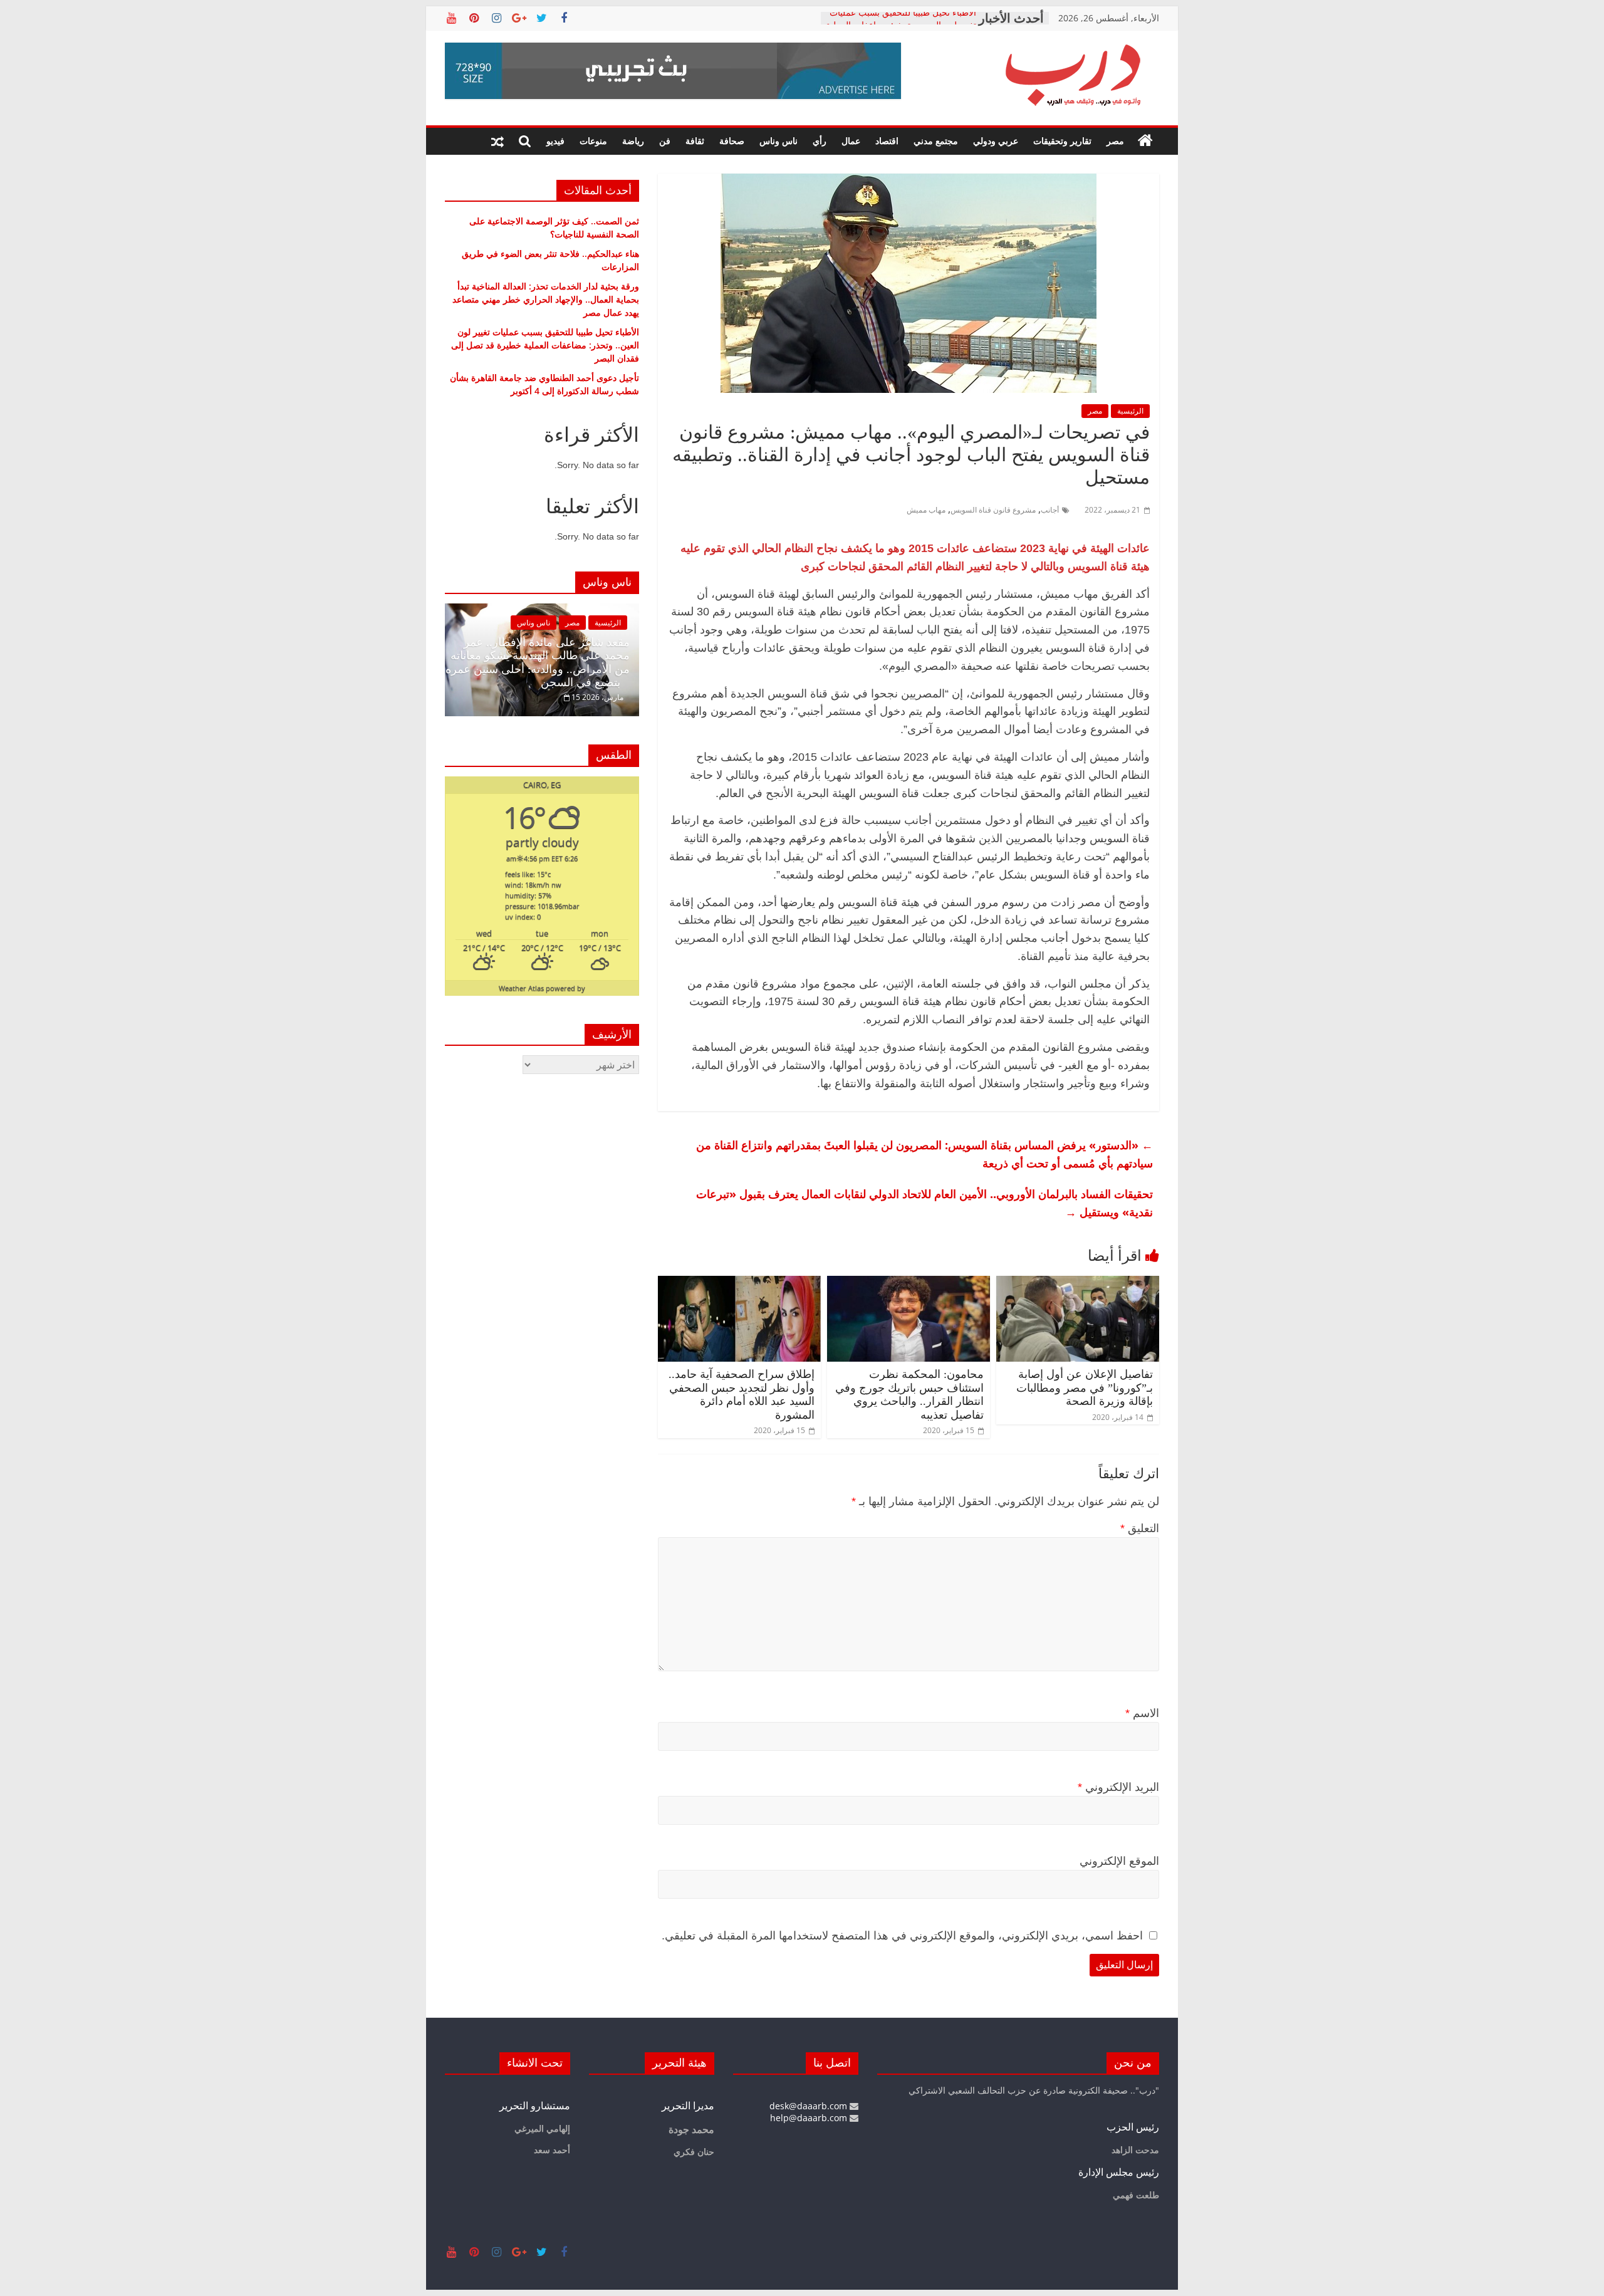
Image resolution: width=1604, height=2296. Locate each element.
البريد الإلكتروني (1118, 1787)
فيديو (555, 141)
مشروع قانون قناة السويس (993, 510)
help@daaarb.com (810, 2118)
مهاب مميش (926, 510)
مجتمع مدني (936, 141)
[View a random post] (497, 141)
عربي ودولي (996, 141)
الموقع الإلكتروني (1119, 1861)
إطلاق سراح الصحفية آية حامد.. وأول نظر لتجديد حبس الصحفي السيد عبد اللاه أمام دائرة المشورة (742, 1395)
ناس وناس (779, 141)
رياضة (633, 141)
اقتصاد (887, 141)
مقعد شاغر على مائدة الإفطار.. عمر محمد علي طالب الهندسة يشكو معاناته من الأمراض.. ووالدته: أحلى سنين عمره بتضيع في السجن (538, 663)
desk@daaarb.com (810, 2106)
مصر (1115, 141)
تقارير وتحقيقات (1062, 141)
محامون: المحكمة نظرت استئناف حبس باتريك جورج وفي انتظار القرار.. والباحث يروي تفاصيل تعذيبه (909, 1395)
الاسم (1142, 1713)
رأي (820, 141)
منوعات (593, 141)
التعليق (1140, 1528)
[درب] (1145, 141)
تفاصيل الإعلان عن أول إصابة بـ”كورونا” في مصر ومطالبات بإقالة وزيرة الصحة (1085, 1388)
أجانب (1050, 510)
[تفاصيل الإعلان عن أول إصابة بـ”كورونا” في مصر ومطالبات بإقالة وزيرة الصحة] (1078, 1283)
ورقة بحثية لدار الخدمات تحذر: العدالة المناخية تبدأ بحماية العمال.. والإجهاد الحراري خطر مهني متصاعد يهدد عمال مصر (546, 299)
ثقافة (695, 141)
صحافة (732, 141)
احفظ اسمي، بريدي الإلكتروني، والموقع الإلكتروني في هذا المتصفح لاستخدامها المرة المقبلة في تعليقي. (902, 1936)
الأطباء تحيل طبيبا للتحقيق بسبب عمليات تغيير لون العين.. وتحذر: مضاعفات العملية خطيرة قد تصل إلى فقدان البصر (545, 345)
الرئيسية (1130, 411)
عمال (851, 141)
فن (665, 141)
